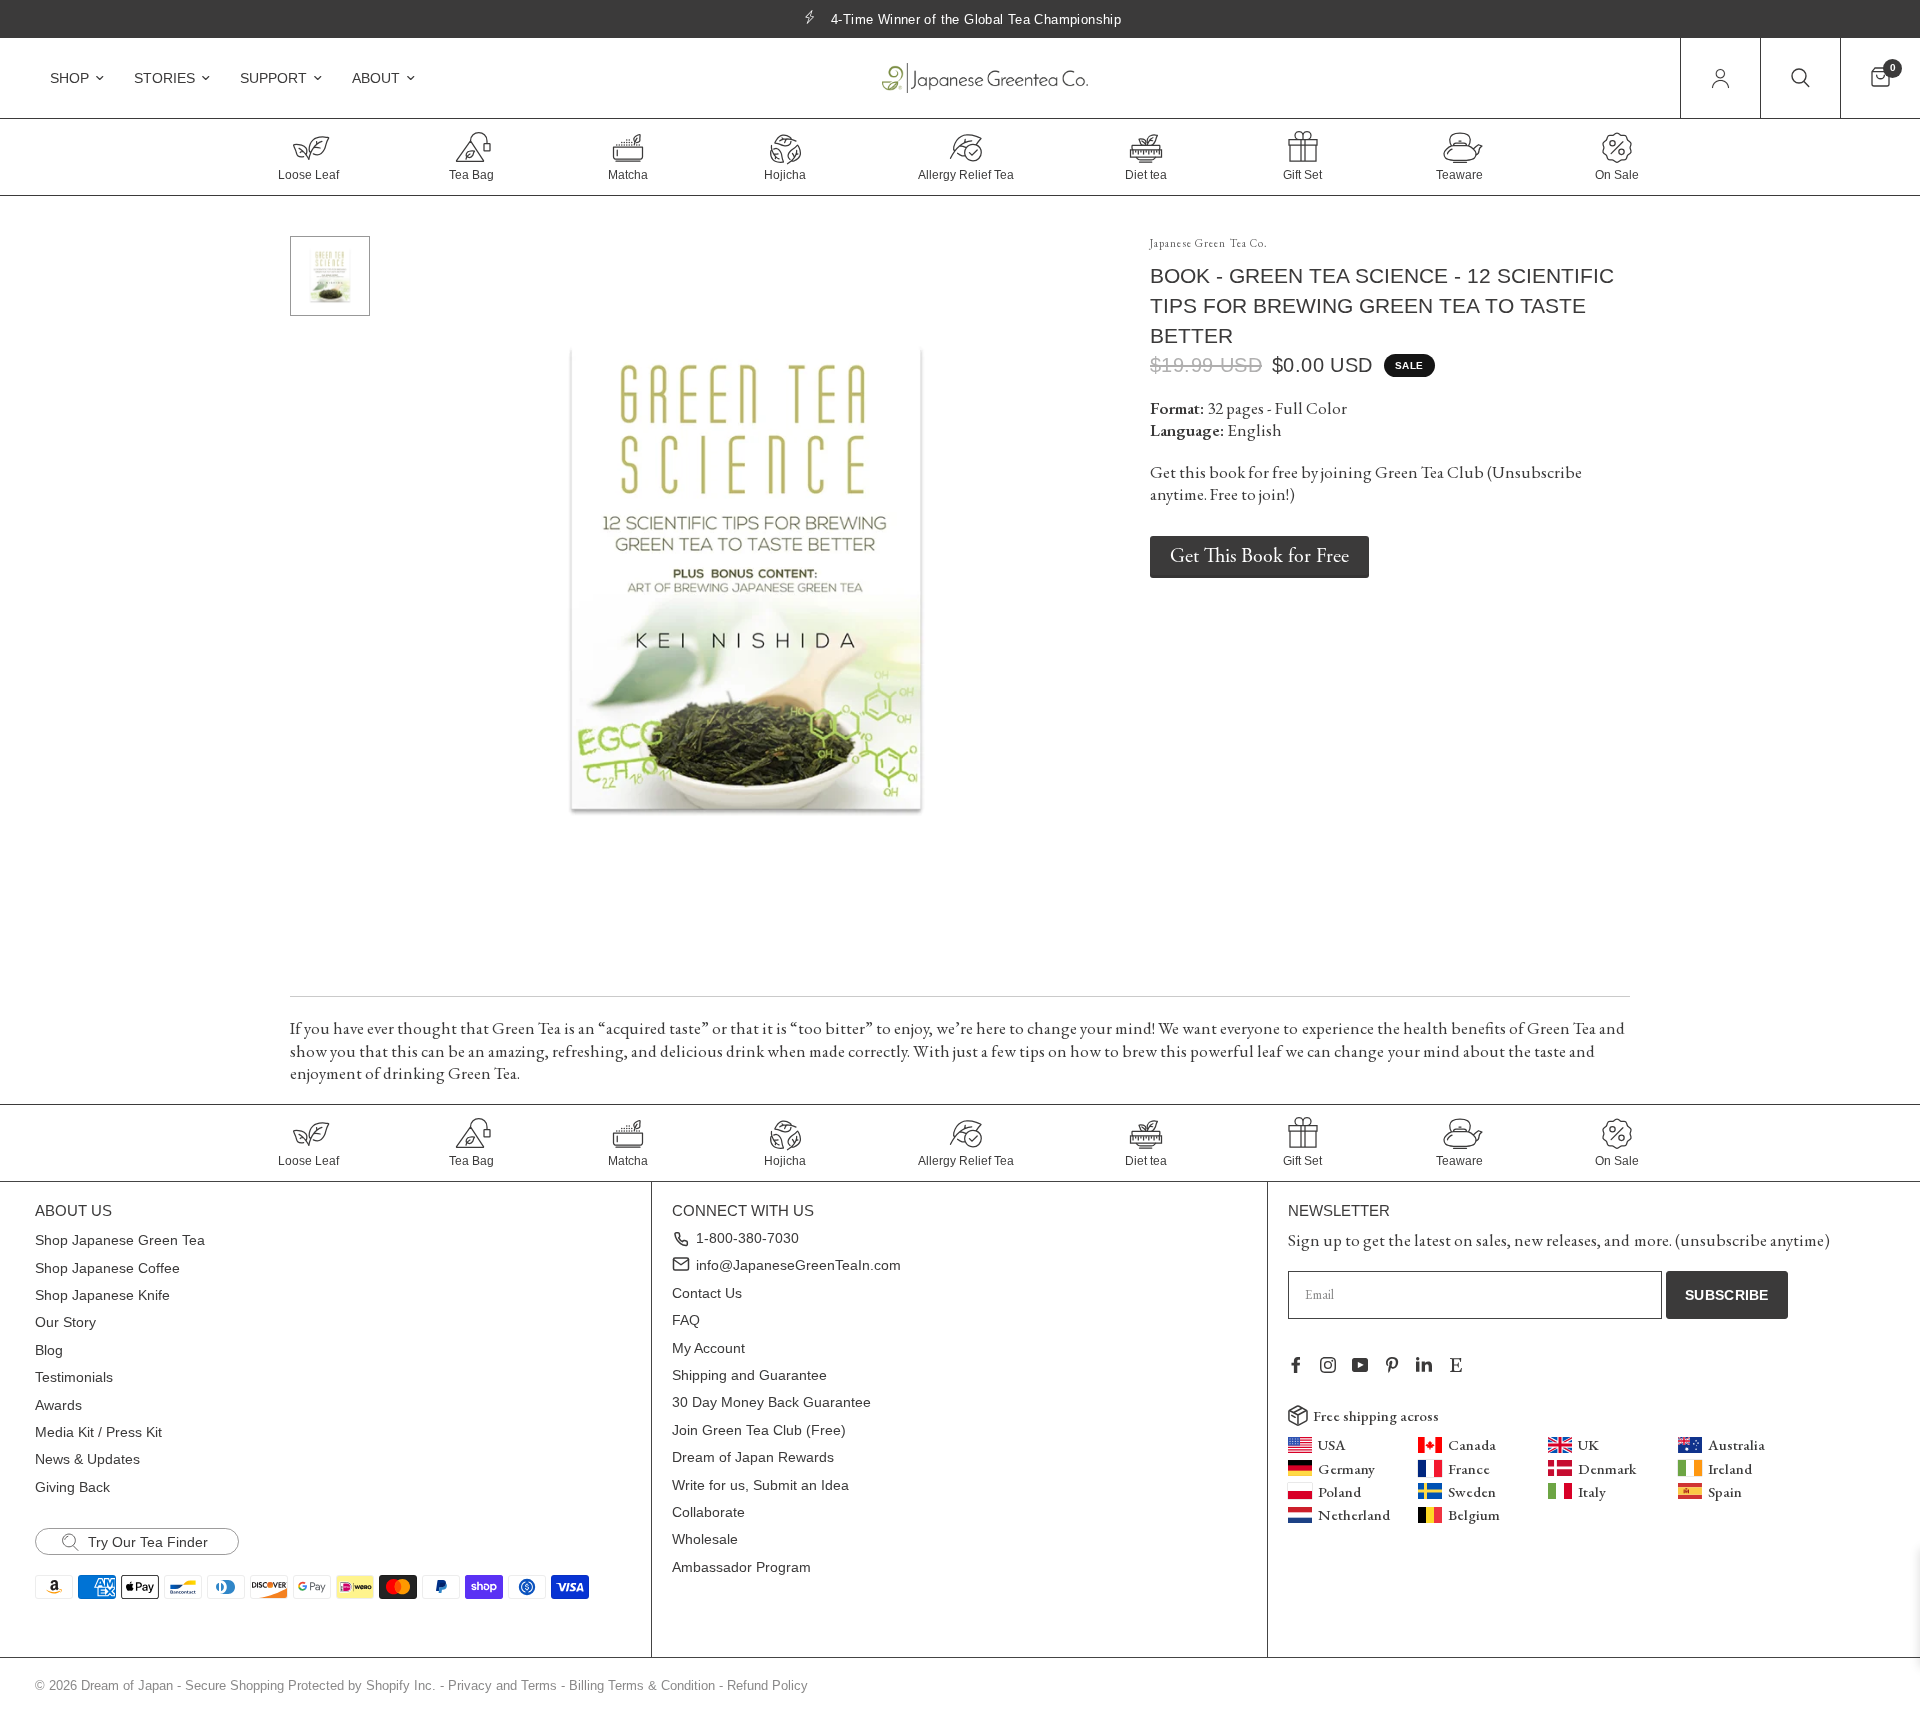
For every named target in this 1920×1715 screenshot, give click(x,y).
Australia (1736, 1444)
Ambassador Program (741, 1567)
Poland (1339, 1491)
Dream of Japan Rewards (753, 1457)
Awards (58, 1405)
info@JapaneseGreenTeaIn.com (798, 1265)
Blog (49, 1350)
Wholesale (705, 1539)
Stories (164, 78)
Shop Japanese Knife (102, 1295)
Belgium (1474, 1514)
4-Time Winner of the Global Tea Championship (976, 19)
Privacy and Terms (502, 1685)
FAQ (686, 1320)
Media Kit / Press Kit (98, 1432)
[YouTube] (1368, 1365)
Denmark (1607, 1468)
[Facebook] (1304, 1365)
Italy (1592, 1491)
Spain (1725, 1491)
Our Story (65, 1322)
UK (1588, 1444)
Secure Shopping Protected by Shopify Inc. (310, 1685)
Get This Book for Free (1259, 556)
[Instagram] (1336, 1365)
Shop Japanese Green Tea (120, 1240)
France (1469, 1468)
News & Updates (87, 1459)
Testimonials (74, 1377)
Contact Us (707, 1293)
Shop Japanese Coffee (107, 1268)
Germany (1346, 1468)
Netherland (1354, 1514)
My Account (708, 1348)
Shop (69, 78)
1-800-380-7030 (747, 1238)
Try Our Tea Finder (146, 1542)
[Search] (1800, 78)
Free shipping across (1376, 1415)
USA (1332, 1444)
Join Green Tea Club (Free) (759, 1430)
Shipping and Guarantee (749, 1375)
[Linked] (1432, 1365)
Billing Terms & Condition (642, 1685)
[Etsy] (1464, 1365)
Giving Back (72, 1487)
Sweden (1472, 1491)
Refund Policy (767, 1685)
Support (273, 78)
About (376, 78)
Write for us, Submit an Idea (760, 1485)
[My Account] (1720, 78)
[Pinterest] (1400, 1365)
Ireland (1730, 1468)
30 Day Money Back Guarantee (771, 1402)
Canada (1472, 1444)
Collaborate (708, 1512)
